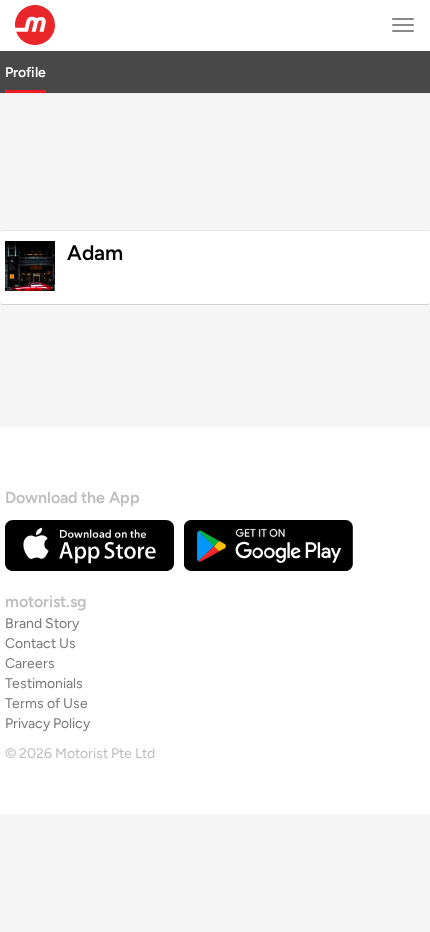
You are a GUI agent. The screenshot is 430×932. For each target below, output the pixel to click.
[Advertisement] (215, 159)
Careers (30, 663)
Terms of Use (46, 703)
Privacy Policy (47, 723)
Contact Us (40, 643)
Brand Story (42, 623)
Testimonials (44, 683)
